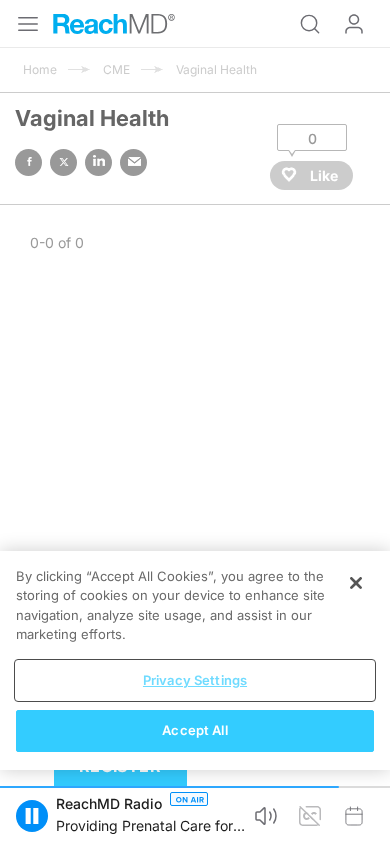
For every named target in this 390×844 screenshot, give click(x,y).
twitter (63, 162)
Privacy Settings (195, 680)
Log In (354, 24)
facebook (28, 162)
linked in (98, 162)
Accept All (194, 730)
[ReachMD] (114, 24)
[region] (195, 660)
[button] (32, 816)
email (133, 162)
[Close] (356, 583)
